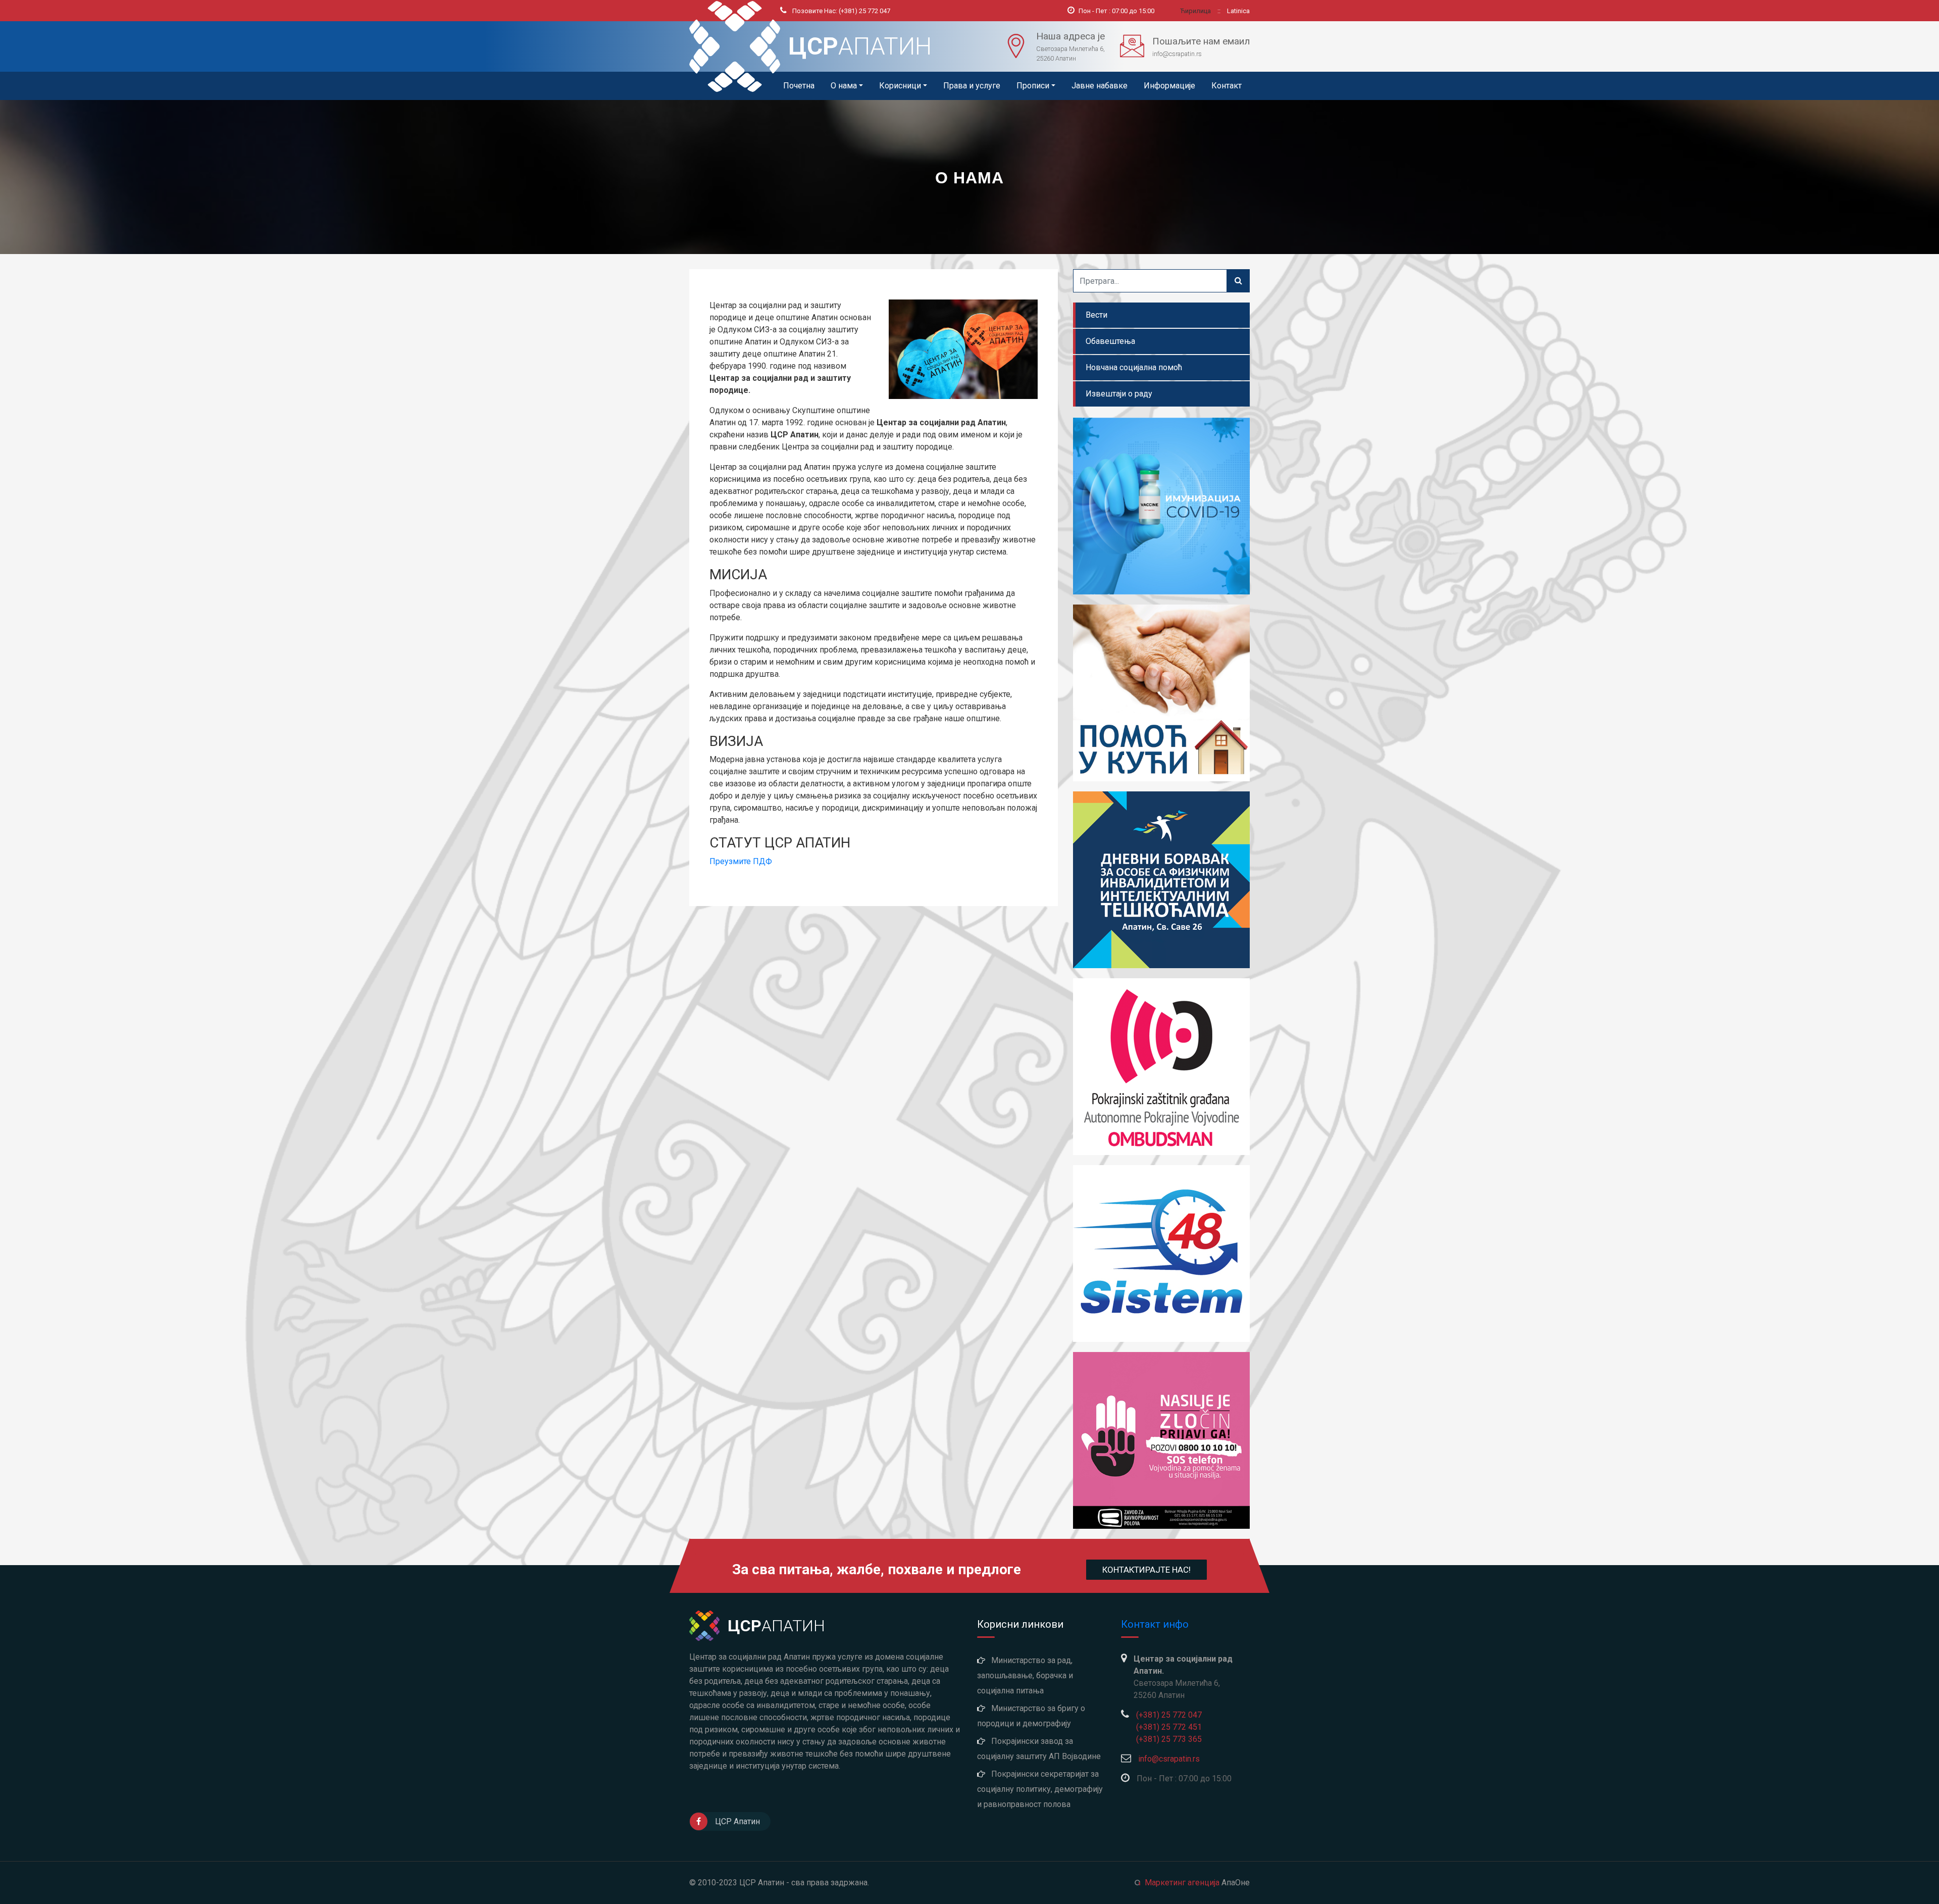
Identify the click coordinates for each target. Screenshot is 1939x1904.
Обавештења (1110, 341)
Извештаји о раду (1119, 394)
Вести (1096, 315)
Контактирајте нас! (1146, 1570)
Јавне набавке (1100, 86)
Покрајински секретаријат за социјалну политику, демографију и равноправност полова (1040, 1789)
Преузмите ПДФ (741, 861)
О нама (844, 86)
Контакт (1227, 86)
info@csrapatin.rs (1169, 1759)
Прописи (1033, 86)
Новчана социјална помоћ (1134, 367)
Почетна (799, 86)
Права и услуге (972, 86)
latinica (1238, 11)
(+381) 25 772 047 (841, 11)
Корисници (900, 86)
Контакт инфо (1155, 1624)
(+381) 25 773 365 (1169, 1739)
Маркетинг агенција (1182, 1883)
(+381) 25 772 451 (1169, 1727)
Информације (1169, 86)
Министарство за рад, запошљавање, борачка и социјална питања (1025, 1675)
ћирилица (1196, 11)
